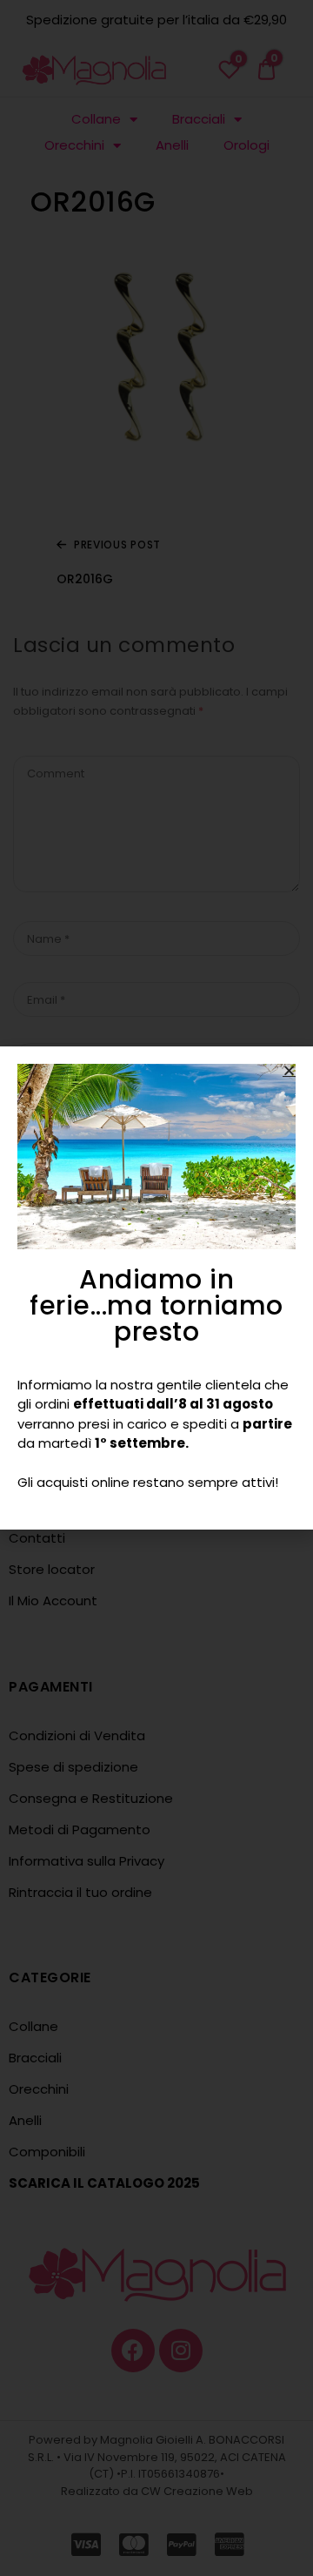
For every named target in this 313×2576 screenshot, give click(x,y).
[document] (156, 1288)
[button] (289, 1070)
